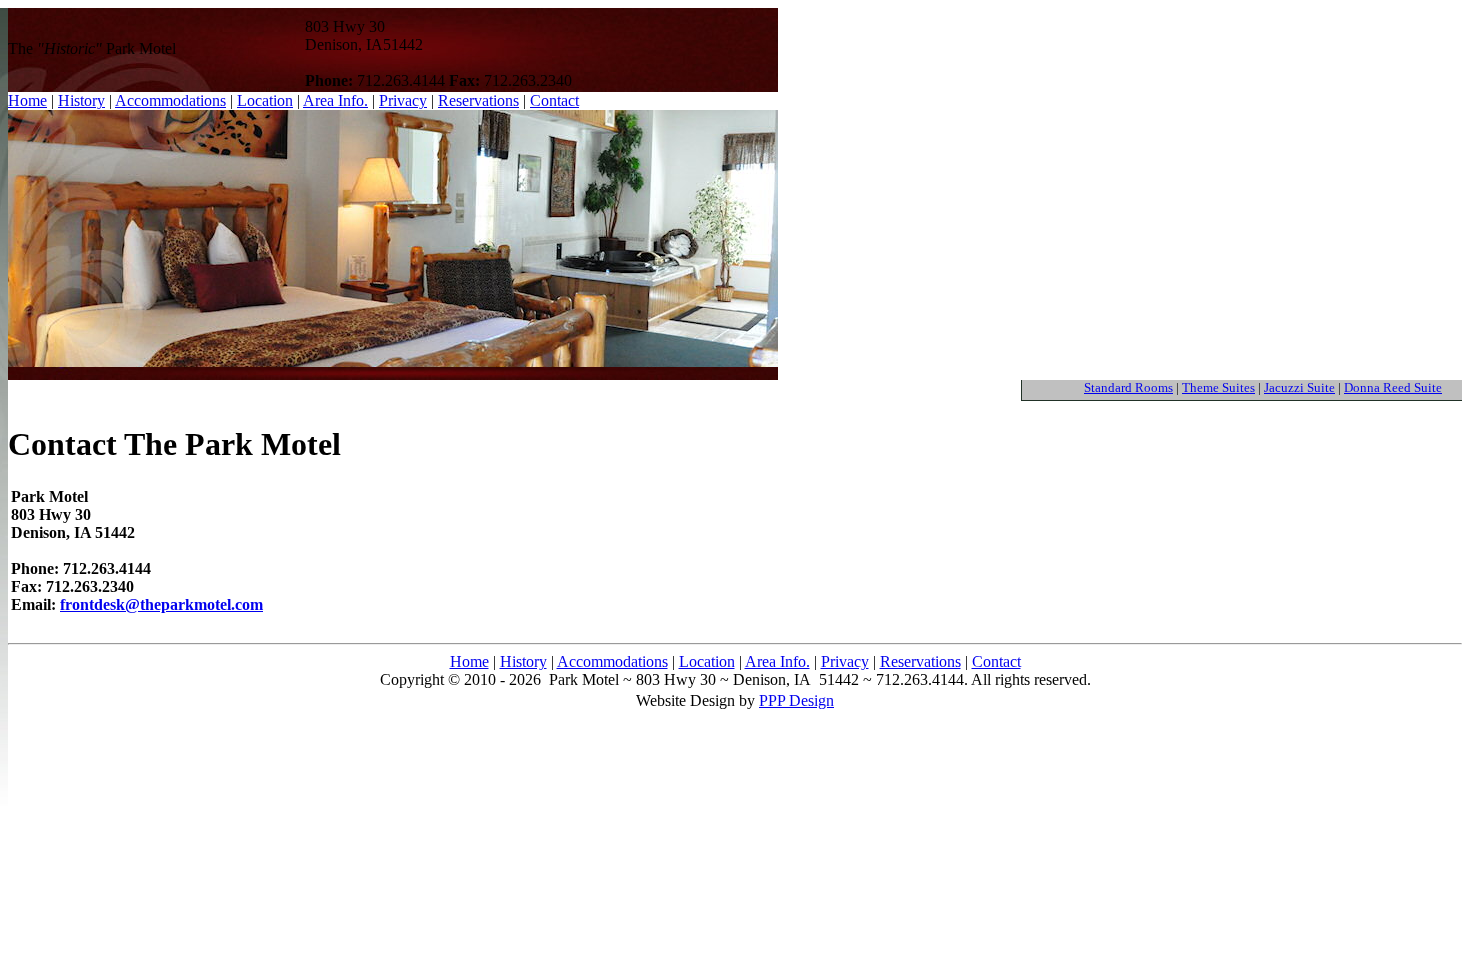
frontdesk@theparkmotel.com (161, 604)
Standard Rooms (1128, 387)
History (523, 661)
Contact (554, 100)
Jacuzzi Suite (1299, 387)
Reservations (478, 100)
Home (469, 661)
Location (265, 100)
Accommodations (612, 661)
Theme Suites (1218, 387)
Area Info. (335, 100)
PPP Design (796, 700)
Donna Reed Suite (1393, 387)
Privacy (403, 100)
